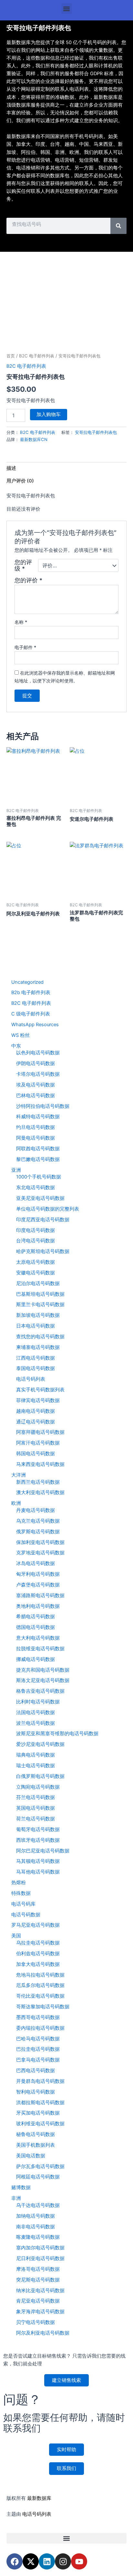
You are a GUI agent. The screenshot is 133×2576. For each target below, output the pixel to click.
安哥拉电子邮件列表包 (96, 432)
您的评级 (23, 565)
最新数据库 (39, 2498)
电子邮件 (25, 647)
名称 (21, 622)
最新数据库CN (34, 439)
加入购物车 (49, 414)
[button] (67, 9)
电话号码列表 (37, 2514)
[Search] (118, 226)
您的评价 (28, 580)
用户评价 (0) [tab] (20, 481)
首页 (11, 356)
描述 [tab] (11, 468)
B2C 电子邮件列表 (37, 356)
